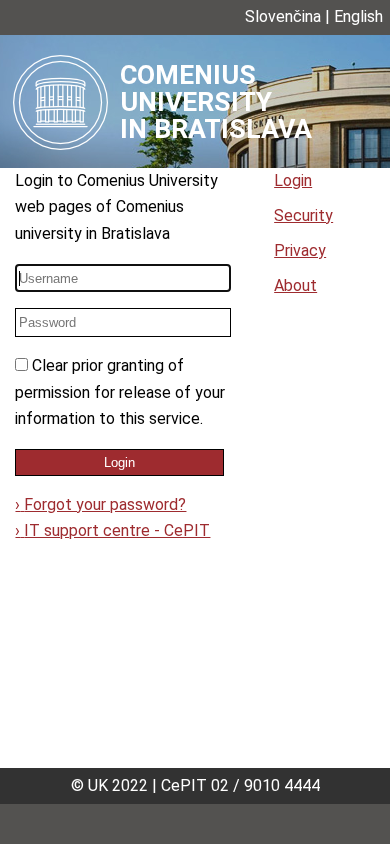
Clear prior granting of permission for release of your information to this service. (120, 392)
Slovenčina (283, 16)
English (358, 16)
